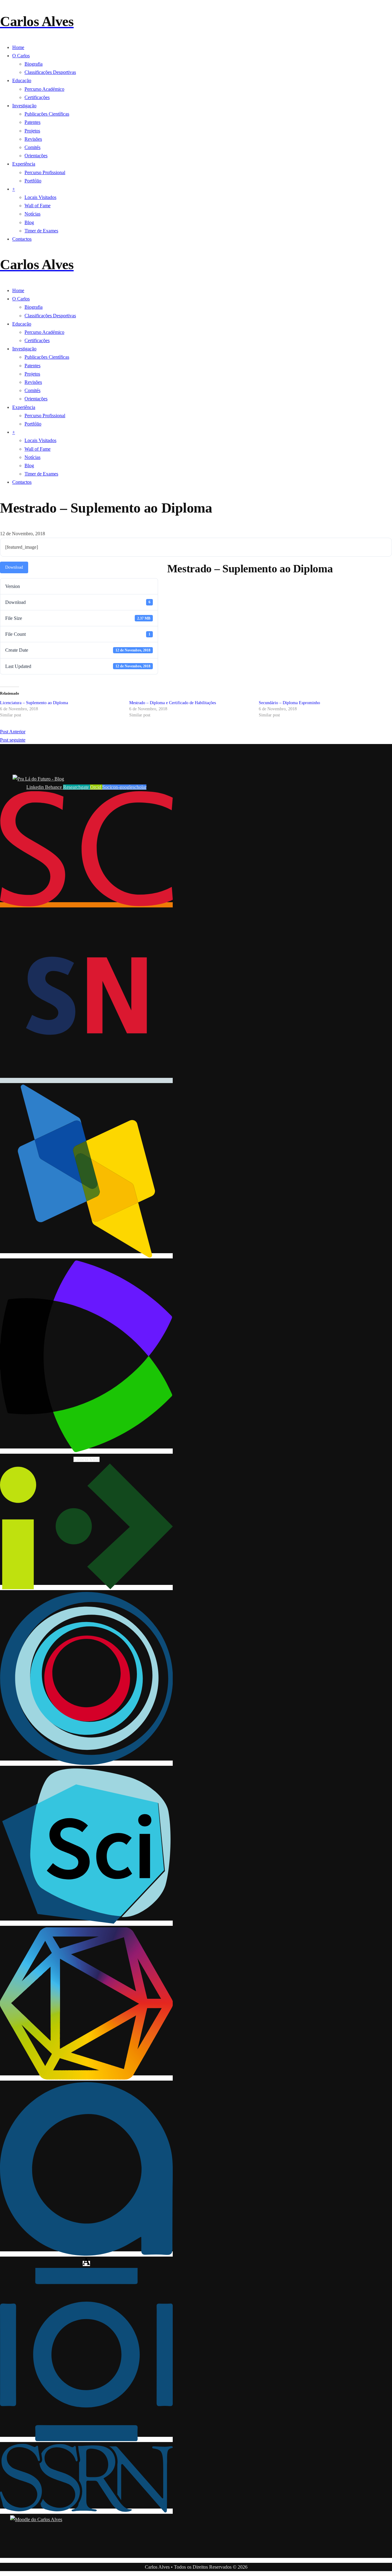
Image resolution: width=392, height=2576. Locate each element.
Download (14, 567)
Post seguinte (13, 740)
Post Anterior (13, 732)
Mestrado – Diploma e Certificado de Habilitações (173, 703)
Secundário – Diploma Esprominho (289, 703)
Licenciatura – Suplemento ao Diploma (34, 703)
